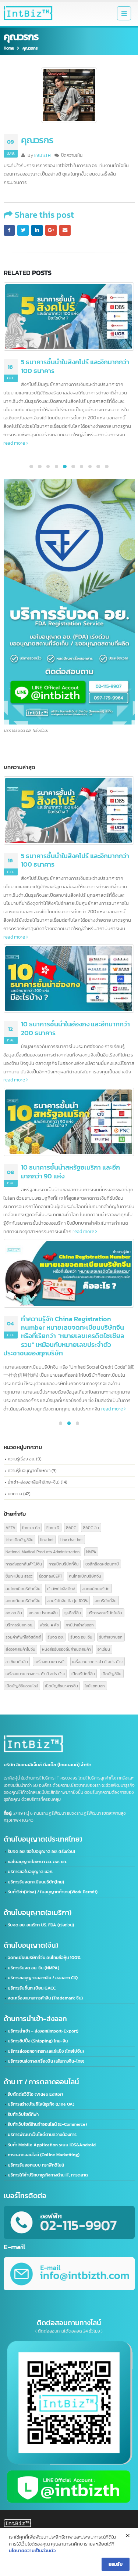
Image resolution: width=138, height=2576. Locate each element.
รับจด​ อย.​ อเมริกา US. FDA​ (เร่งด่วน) (41, 1925)
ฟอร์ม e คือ (49, 1625)
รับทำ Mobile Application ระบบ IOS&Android (52, 2145)
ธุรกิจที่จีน (73, 1613)
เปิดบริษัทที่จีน (83, 1674)
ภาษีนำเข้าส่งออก (80, 1625)
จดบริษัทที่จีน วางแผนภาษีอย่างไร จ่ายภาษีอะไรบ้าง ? (72, 860)
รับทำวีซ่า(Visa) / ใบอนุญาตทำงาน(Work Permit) (53, 1892)
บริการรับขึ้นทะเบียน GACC (32, 1988)
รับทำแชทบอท (111, 1637)
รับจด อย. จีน (81, 1637)
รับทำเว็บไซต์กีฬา (23, 2114)
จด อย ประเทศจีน (43, 1613)
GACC (71, 1527)
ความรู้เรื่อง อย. (21, 1459)
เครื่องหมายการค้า (50, 1661)
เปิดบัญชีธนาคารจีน (61, 1686)
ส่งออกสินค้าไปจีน (20, 1649)
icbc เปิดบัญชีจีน (20, 1540)
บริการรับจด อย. (19, 1625)
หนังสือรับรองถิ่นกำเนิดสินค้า (66, 1649)
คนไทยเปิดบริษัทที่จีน (23, 1588)
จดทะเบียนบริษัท (96, 1588)
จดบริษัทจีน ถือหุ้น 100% (68, 1600)
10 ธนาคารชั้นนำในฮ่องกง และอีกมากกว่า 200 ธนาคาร (75, 366)
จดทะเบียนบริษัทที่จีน (23, 1600)
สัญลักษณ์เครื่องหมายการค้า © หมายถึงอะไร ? (75, 1281)
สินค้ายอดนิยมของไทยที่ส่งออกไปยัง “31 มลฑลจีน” (74, 995)
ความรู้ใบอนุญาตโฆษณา (29, 1471)
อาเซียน (104, 1649)
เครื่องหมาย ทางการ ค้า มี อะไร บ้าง (35, 1674)
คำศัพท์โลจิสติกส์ (61, 1588)
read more (15, 418)
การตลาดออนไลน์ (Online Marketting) (44, 2155)
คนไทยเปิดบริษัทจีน (85, 1576)
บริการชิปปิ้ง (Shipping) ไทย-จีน (38, 2041)
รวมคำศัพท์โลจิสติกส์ (23, 1637)
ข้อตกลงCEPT (51, 1576)
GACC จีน (91, 1527)
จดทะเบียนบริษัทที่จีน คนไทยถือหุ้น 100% (44, 1958)
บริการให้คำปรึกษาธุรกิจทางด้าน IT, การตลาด (48, 2175)
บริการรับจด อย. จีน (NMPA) (33, 1968)
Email (65, 230)
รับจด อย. (56, 1637)
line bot (47, 1540)
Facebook (9, 230)
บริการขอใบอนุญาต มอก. (30, 1872)
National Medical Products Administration (43, 1552)
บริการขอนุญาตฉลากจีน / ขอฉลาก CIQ (43, 1978)
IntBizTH (43, 155)
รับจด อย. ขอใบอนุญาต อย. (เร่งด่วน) (41, 1851)
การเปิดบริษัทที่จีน (64, 1564)
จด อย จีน (14, 1613)
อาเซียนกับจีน (17, 1661)
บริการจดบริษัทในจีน (105, 1613)
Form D (53, 1527)
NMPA (91, 1552)
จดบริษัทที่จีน (106, 1600)
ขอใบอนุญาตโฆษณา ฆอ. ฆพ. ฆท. (37, 1862)
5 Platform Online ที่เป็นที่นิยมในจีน (70, 1134)
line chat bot (72, 1540)
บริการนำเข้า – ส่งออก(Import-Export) (43, 2031)
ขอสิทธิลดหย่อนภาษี (102, 1564)
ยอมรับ (116, 2564)
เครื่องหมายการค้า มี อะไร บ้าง (97, 1661)
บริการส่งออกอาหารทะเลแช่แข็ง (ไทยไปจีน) (46, 2051)
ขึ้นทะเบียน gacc (19, 1576)
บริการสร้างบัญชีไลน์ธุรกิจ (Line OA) (41, 2104)
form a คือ (31, 1527)
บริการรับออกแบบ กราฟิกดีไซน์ (36, 2165)
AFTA (10, 1527)
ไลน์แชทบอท (95, 1686)
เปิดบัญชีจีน (112, 1674)
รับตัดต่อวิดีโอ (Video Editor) (35, 2094)
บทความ (15, 1494)
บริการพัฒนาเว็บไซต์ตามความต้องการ (42, 2135)
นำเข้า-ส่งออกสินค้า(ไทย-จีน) (34, 1482)
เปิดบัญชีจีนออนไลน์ (22, 1686)
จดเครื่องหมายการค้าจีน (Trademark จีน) (45, 1998)
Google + (51, 230)
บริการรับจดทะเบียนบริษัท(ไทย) (36, 1882)
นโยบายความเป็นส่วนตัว (32, 2550)
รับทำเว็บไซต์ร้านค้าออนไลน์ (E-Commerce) (47, 2124)
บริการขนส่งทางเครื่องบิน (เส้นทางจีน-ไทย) (46, 2061)
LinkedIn (37, 230)
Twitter (23, 230)
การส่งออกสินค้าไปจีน (24, 1564)
